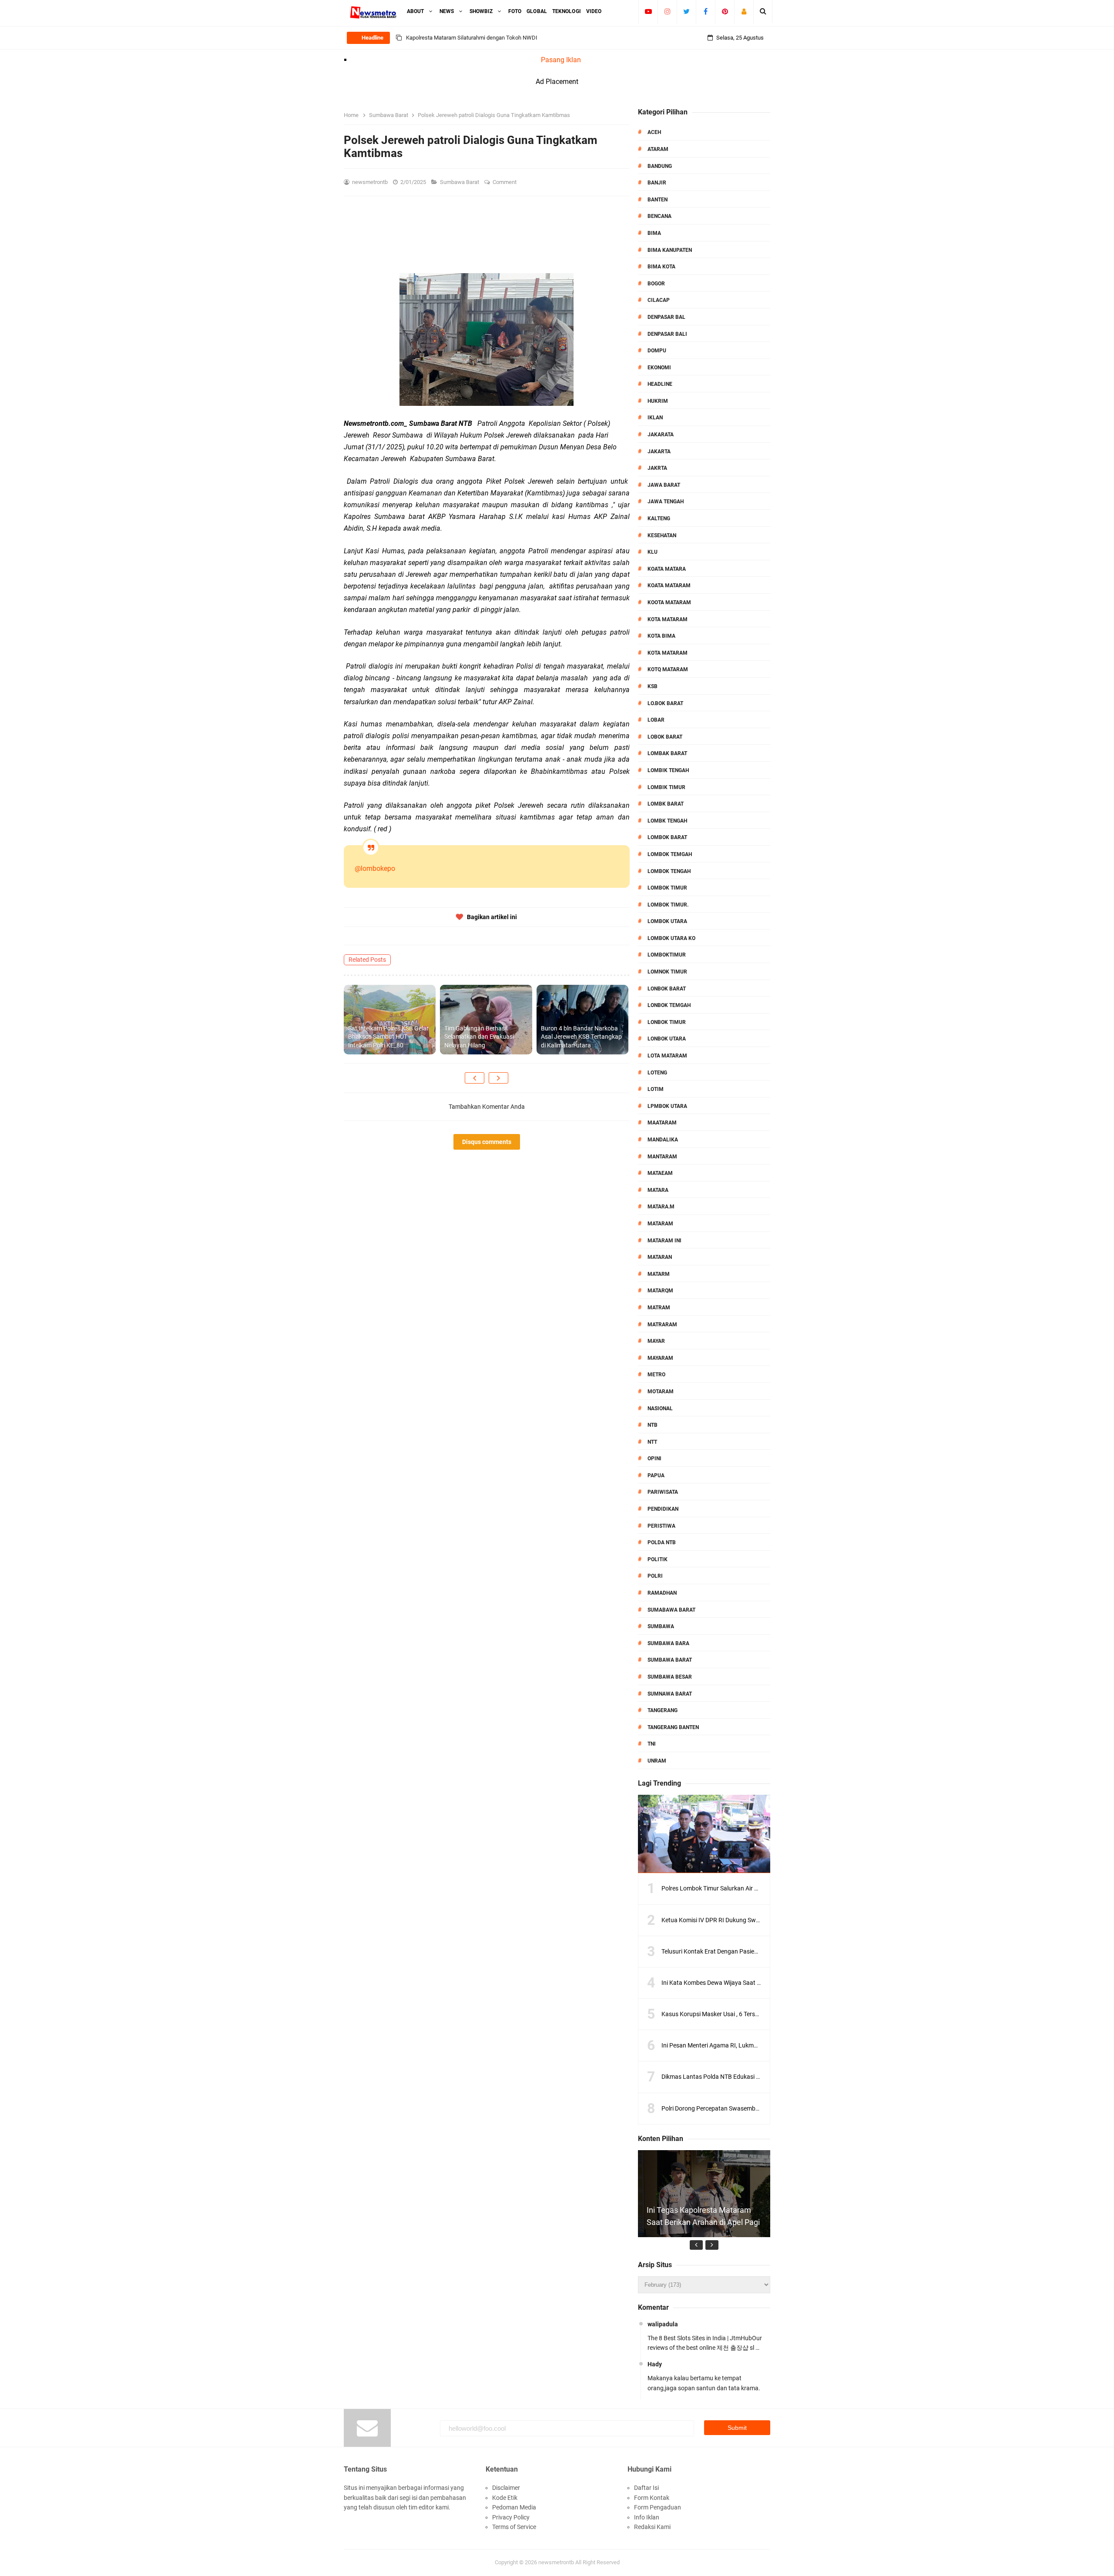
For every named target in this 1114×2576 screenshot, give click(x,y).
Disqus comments (487, 1142)
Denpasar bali (667, 334)
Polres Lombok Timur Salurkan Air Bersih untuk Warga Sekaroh (746, 1888)
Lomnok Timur (667, 972)
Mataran (660, 1257)
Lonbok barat (667, 989)
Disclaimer (506, 2488)
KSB (653, 686)
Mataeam (660, 1173)
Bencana (659, 216)
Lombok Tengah (669, 871)
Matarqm (660, 1291)
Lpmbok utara (667, 1106)
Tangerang (663, 1710)
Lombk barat (666, 804)
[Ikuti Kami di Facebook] (706, 11)
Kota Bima (661, 636)
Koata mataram (669, 585)
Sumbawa (661, 1626)
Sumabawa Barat (671, 1610)
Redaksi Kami (652, 2527)
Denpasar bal (666, 317)
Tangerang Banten (673, 1727)
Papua (656, 1475)
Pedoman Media (514, 2507)
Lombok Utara (667, 921)
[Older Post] (498, 1078)
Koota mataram (669, 602)
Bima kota (661, 267)
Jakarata (661, 435)
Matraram (662, 1325)
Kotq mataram (668, 669)
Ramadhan (662, 1593)
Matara (658, 1190)
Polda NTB (662, 1542)
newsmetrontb (556, 2562)
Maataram (662, 1123)
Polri (655, 1576)
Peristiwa (661, 1526)
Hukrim (658, 401)
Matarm (659, 1274)
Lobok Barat (665, 737)
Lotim (656, 1089)
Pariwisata (663, 1492)
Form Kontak (652, 2498)
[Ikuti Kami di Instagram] (667, 11)
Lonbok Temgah (669, 1005)
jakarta (659, 452)
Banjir (657, 183)
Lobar (656, 720)
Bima (654, 233)
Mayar (656, 1341)
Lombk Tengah (667, 821)
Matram (659, 1308)
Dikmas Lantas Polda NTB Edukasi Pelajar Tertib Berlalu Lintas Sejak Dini (759, 2077)
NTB (653, 1425)
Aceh (654, 132)
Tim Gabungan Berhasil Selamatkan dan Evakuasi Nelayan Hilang (479, 1037)
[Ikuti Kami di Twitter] (686, 11)
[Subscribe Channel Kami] (648, 11)
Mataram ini (664, 1241)
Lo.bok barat (665, 703)
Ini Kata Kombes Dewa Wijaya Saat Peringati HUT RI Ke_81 (740, 1983)
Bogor (656, 284)
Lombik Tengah (668, 770)
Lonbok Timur (667, 1022)
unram (657, 1761)
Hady (655, 2364)
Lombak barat (667, 753)
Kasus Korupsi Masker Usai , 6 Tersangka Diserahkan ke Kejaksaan (751, 2014)
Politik (658, 1559)
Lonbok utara (667, 1039)
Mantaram (662, 1157)
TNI (652, 1744)
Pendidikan (663, 1509)
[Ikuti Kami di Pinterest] (725, 11)
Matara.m (661, 1207)
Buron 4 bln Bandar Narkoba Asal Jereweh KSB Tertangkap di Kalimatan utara (581, 1037)
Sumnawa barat (670, 1694)
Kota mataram (668, 653)
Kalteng (659, 519)
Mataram (660, 1224)
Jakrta (657, 468)
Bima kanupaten (670, 250)
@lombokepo (375, 868)
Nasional (660, 1408)
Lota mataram (667, 1056)
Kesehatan (662, 535)
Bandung (660, 166)
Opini (654, 1459)
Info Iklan (647, 2517)
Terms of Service (514, 2527)
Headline (660, 384)
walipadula (663, 2324)
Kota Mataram (668, 619)
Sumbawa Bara (668, 1643)
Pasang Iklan (561, 60)
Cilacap (659, 300)
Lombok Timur (667, 888)
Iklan (655, 418)
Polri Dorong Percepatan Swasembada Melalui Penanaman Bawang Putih (761, 2108)
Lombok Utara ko (671, 938)
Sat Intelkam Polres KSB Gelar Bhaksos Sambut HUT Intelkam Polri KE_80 (388, 1037)
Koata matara (667, 569)
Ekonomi (659, 368)
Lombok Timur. (668, 905)
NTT (652, 1442)
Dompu (657, 351)
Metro (656, 1375)
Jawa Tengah (666, 502)
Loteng (657, 1073)
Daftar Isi (646, 2488)
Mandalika (663, 1140)
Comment (505, 182)
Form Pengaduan (658, 2507)
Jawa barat (664, 485)
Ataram (658, 149)
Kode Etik (505, 2498)
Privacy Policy (511, 2517)
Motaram (661, 1392)
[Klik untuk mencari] (763, 11)
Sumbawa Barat (460, 182)
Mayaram (660, 1358)
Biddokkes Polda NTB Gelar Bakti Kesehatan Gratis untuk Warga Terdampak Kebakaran (514, 38)
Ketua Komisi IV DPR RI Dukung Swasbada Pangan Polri (737, 1920)
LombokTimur (667, 955)
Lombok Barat (667, 837)
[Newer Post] (475, 1078)
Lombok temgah (670, 854)
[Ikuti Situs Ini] (744, 11)
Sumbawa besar (670, 1677)
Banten (658, 200)
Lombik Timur (666, 787)
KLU (653, 552)
